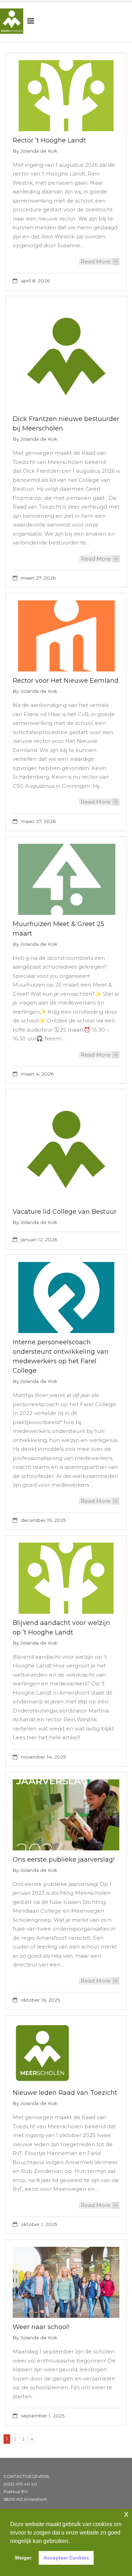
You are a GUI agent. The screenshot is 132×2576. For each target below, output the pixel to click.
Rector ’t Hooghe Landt (49, 140)
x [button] (126, 2514)
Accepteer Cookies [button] (66, 2558)
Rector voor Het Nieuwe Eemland (66, 681)
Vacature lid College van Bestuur (65, 1212)
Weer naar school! (41, 2327)
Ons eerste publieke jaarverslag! (64, 1860)
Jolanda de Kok (39, 151)
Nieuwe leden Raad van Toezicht (65, 2093)
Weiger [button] (23, 2558)
